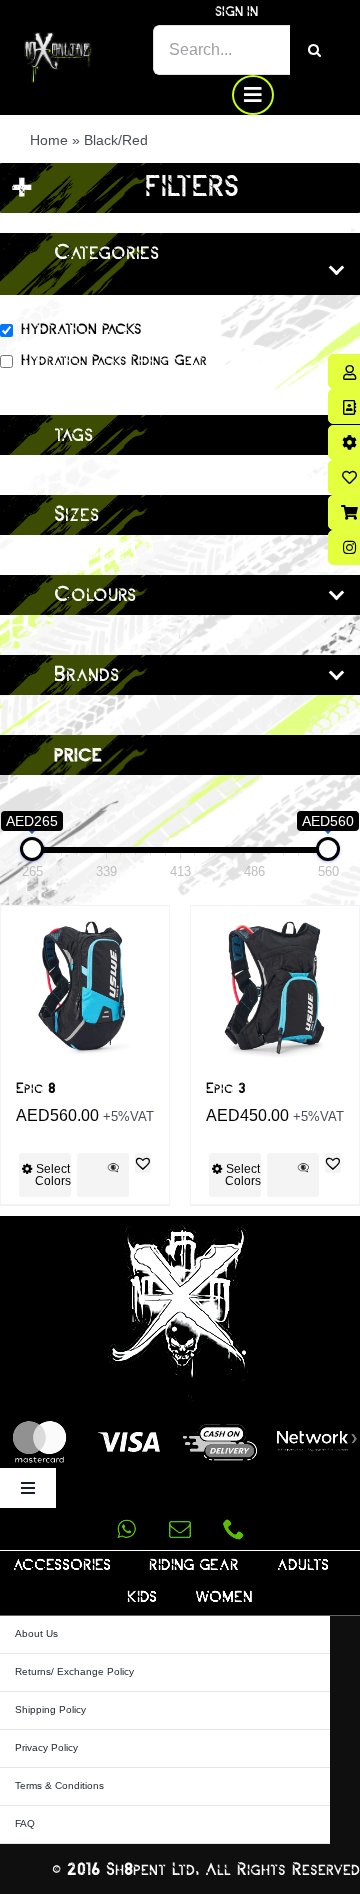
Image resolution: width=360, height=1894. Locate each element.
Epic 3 (226, 1089)
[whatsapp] (126, 1529)
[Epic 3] (275, 990)
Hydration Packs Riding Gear (114, 361)
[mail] (180, 1529)
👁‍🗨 (113, 1167)
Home (49, 140)
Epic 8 (36, 1089)
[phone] (234, 1529)
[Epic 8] (85, 990)
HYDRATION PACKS (81, 330)
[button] (143, 1163)
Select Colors (53, 1175)
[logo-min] (58, 39)
